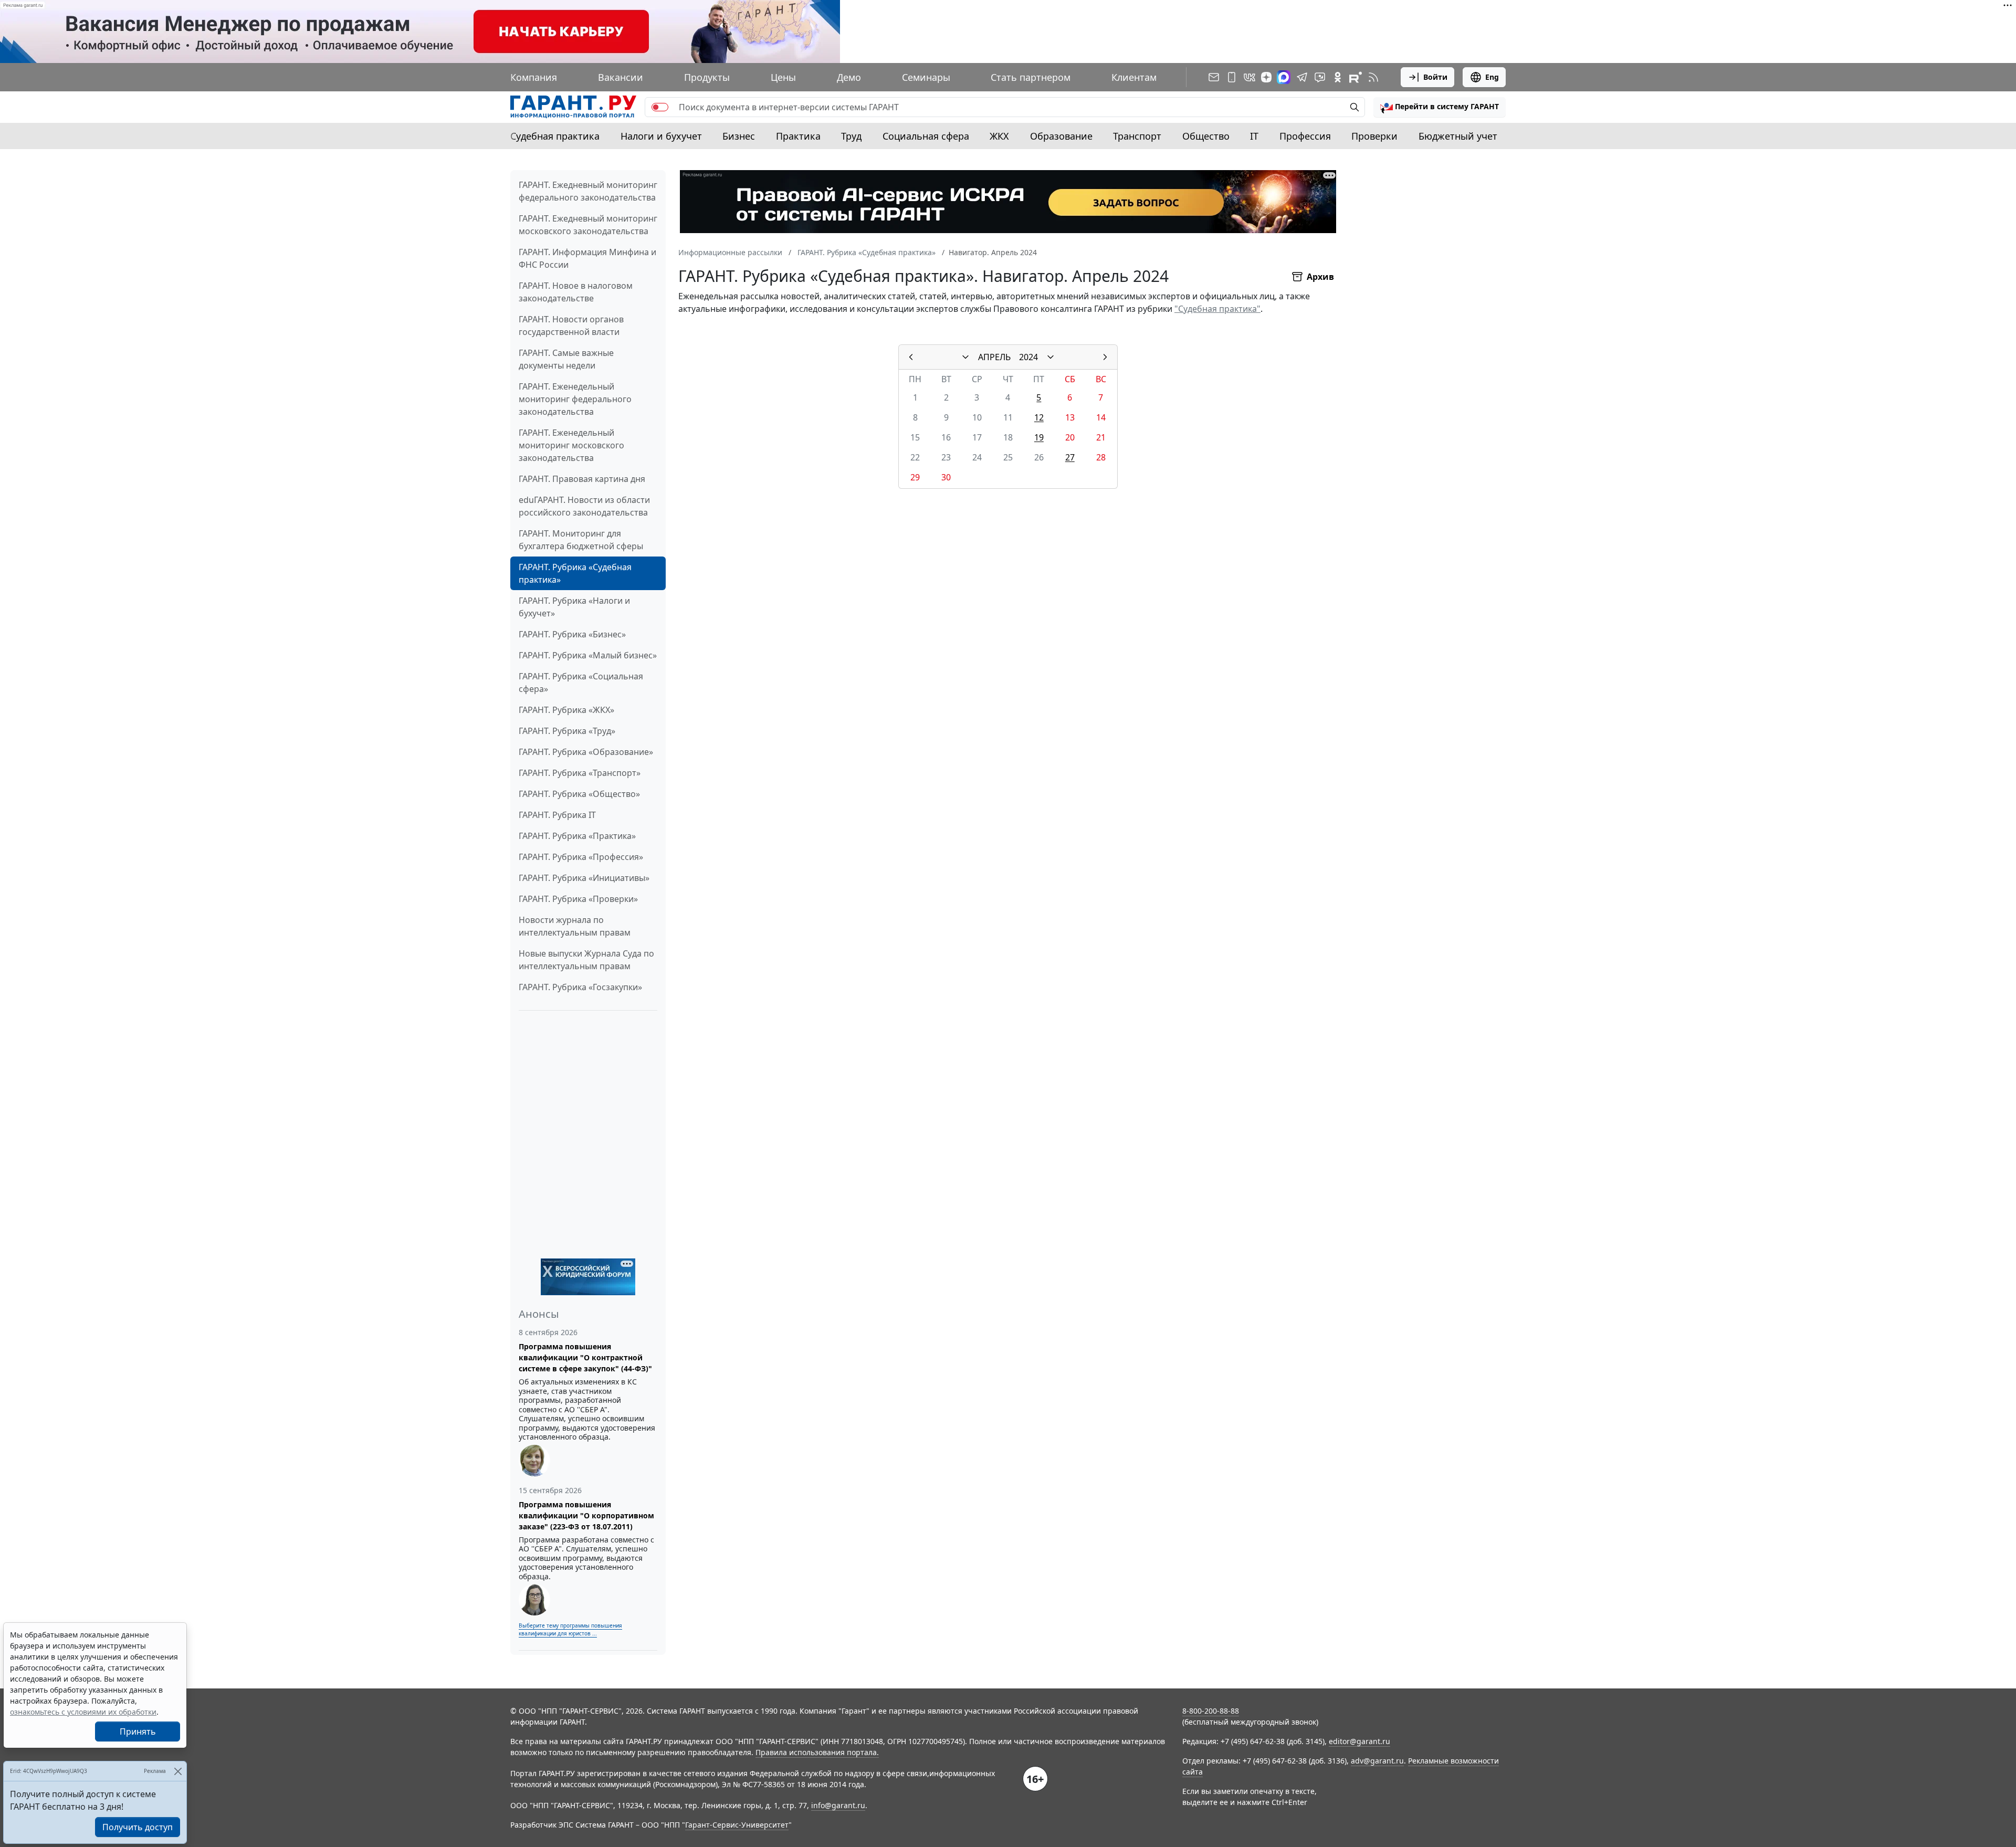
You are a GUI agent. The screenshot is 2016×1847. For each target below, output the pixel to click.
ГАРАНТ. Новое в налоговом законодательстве (576, 292)
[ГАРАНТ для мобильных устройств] (1232, 77)
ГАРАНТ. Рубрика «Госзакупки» (580, 987)
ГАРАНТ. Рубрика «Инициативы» (584, 878)
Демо (849, 77)
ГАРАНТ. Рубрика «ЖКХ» (566, 710)
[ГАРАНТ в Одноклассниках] (1338, 77)
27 (1070, 457)
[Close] (178, 1771)
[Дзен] (1266, 77)
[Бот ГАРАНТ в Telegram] (1320, 77)
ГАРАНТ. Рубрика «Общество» (579, 794)
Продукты (707, 77)
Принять (138, 1731)
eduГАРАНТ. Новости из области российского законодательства (584, 506)
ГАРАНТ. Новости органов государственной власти (571, 326)
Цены (783, 77)
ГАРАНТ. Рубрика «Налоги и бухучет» (574, 607)
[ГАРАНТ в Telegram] (1302, 77)
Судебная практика (555, 136)
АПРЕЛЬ (994, 357)
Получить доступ (138, 1827)
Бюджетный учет (1458, 136)
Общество (1206, 136)
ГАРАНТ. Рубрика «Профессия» (581, 857)
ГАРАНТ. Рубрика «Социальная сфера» (581, 683)
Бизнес (739, 136)
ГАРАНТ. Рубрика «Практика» (577, 836)
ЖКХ (999, 136)
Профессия (1305, 136)
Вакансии (621, 77)
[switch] (660, 107)
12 (1039, 417)
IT (1254, 136)
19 (1039, 437)
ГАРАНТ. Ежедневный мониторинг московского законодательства (588, 225)
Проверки (1374, 136)
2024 (1028, 357)
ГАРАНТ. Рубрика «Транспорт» (580, 773)
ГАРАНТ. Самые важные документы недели (566, 359)
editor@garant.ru (1359, 1741)
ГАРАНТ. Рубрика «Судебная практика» (575, 573)
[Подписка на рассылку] (1214, 77)
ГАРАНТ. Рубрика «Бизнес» (572, 634)
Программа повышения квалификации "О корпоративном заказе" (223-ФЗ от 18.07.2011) (586, 1515)
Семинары (926, 77)
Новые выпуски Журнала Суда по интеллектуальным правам (586, 960)
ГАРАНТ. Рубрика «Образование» (586, 752)
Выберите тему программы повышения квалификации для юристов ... (570, 1629)
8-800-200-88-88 (1211, 1711)
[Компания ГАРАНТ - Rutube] (1356, 77)
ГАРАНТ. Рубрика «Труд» (567, 731)
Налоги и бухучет (661, 136)
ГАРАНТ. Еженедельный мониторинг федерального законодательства (575, 399)
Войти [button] (1435, 77)
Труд (851, 136)
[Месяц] (965, 357)
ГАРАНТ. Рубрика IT (557, 815)
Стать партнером (1031, 77)
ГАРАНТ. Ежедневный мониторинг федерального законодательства (588, 191)
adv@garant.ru (1377, 1761)
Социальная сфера (926, 136)
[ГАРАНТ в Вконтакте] (1249, 77)
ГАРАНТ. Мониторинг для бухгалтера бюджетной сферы (581, 540)
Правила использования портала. (817, 1752)
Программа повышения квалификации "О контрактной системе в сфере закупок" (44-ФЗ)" (585, 1357)
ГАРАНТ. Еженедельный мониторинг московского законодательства (571, 445)
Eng (1492, 77)
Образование (1061, 136)
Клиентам (1134, 77)
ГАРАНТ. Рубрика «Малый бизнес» (588, 655)
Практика (798, 136)
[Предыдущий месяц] (911, 357)
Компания (534, 77)
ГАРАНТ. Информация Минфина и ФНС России (587, 258)
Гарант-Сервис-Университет (737, 1825)
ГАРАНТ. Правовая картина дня (582, 479)
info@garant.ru (838, 1805)
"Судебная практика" (1217, 309)
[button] (1440, 107)
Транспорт (1137, 136)
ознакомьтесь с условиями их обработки (83, 1712)
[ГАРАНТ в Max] (1284, 77)
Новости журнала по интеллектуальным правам (575, 926)
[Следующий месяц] (1105, 357)
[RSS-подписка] (1373, 77)
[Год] (1051, 357)
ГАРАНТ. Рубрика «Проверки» (578, 899)
